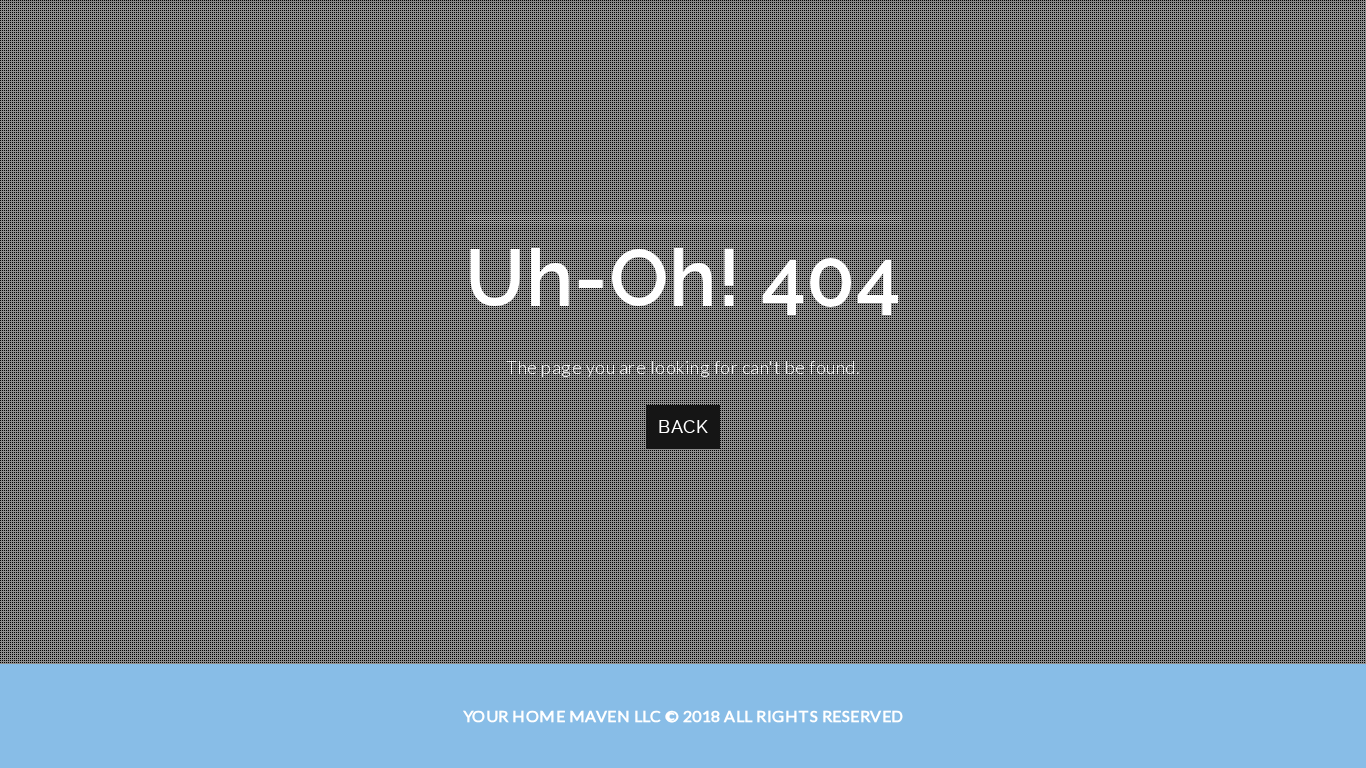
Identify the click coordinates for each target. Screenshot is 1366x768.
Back (683, 426)
